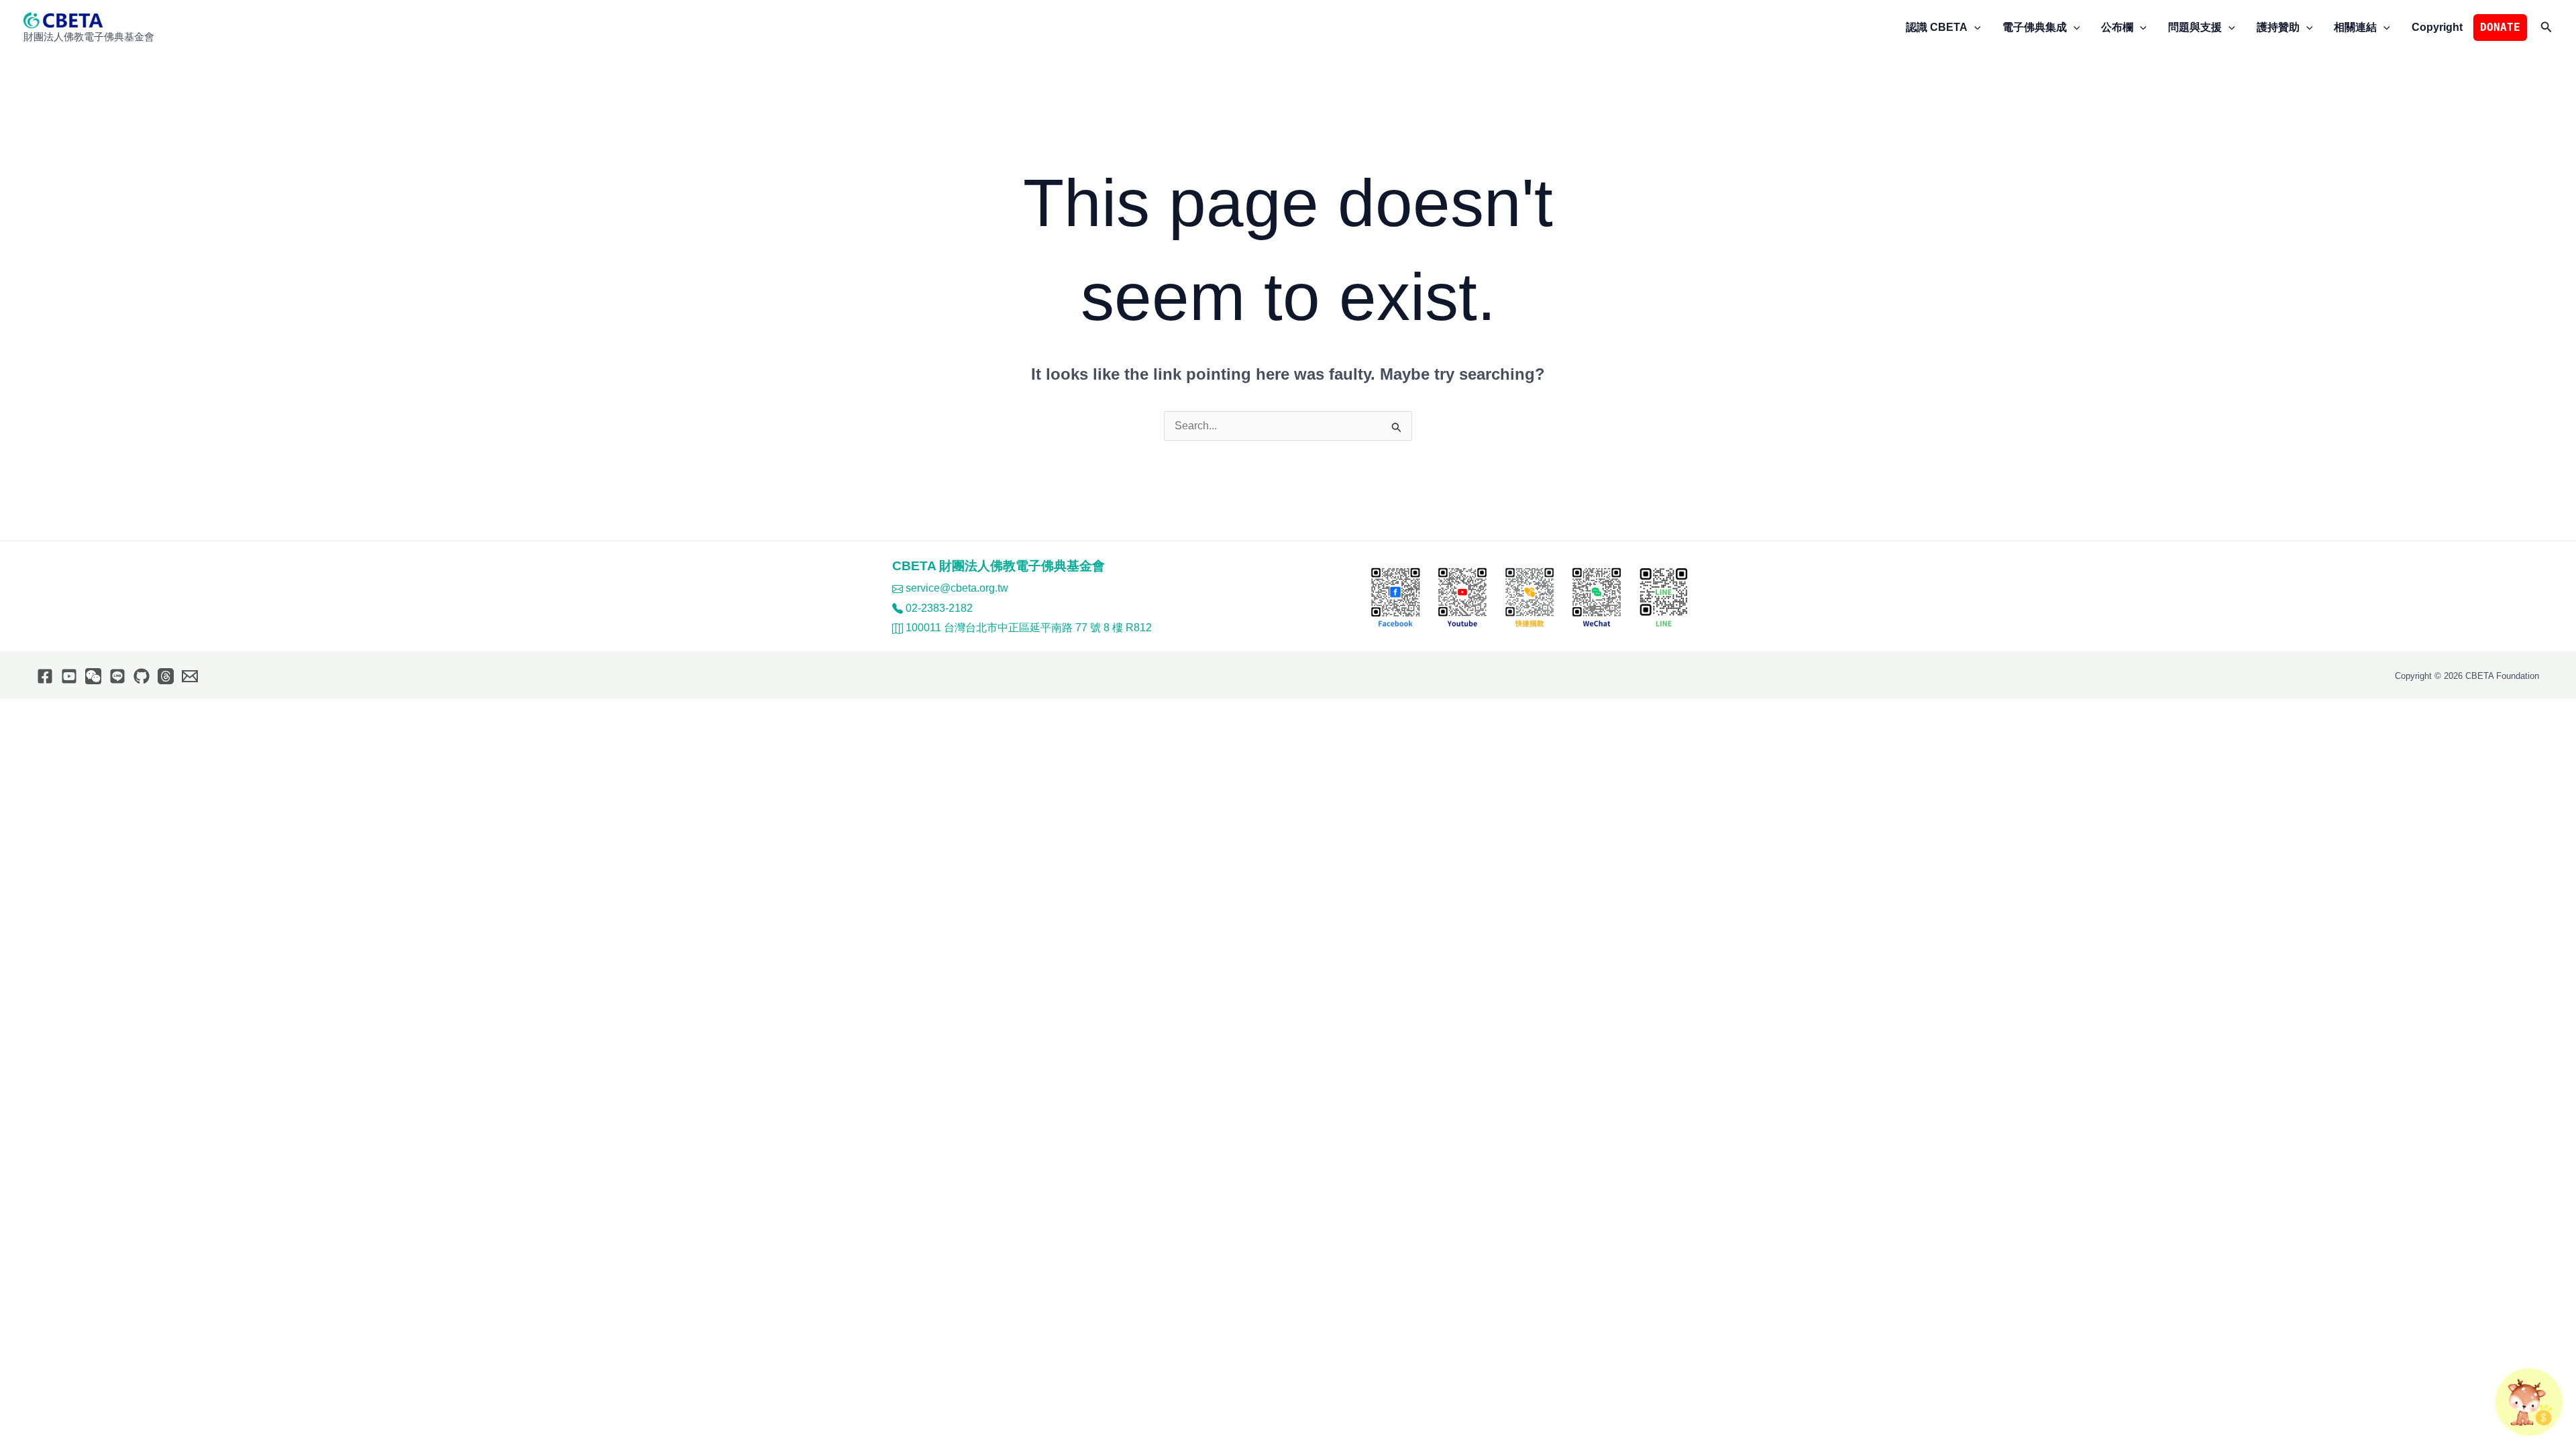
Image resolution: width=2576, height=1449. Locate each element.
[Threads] (166, 676)
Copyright (2437, 27)
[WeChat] (93, 676)
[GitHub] (142, 676)
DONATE (2500, 27)
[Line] (117, 676)
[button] (1974, 28)
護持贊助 (2278, 27)
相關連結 (2355, 27)
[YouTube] (69, 676)
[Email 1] (190, 676)
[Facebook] (45, 676)
